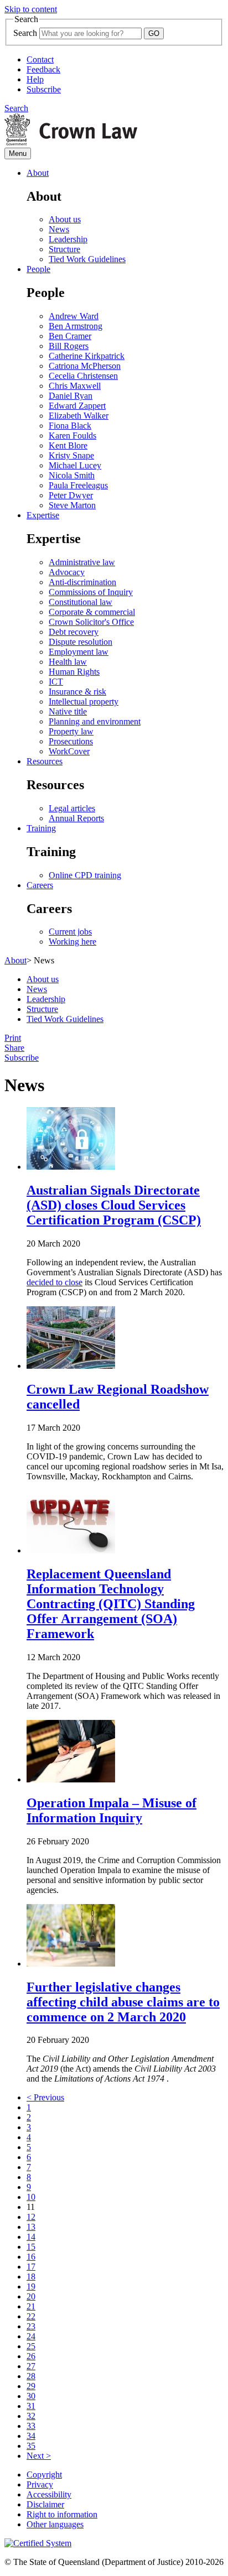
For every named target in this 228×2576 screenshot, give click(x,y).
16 (31, 2257)
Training (41, 828)
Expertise (43, 515)
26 (31, 2356)
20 (31, 2296)
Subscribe (44, 89)
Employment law (79, 652)
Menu (18, 153)
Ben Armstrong (76, 326)
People (38, 269)
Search (25, 33)
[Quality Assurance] (38, 2543)
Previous (45, 2097)
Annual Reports (76, 818)
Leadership (68, 239)
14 (31, 2237)
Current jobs (70, 932)
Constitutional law (81, 602)
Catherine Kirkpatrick (87, 356)
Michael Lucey (75, 465)
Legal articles (72, 808)
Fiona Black (70, 426)
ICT (56, 682)
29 (31, 2386)
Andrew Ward (74, 316)
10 (31, 2197)
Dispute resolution (81, 642)
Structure (64, 249)
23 (31, 2326)
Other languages (55, 2524)
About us (65, 219)
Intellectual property (84, 702)
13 (31, 2227)
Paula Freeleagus (78, 485)
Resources (45, 761)
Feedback (43, 69)
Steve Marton (72, 505)
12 (31, 2217)
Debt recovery (74, 632)
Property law (71, 731)
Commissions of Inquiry (91, 592)
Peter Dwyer (71, 495)
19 (31, 2286)
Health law (68, 662)
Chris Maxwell (75, 386)
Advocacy (67, 572)
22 (31, 2316)
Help (35, 79)
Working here (72, 942)
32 (31, 2416)
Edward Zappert (77, 406)
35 (31, 2446)
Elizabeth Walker (79, 416)
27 (31, 2366)
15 (31, 2247)
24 (31, 2336)
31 (31, 2406)
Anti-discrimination (82, 582)
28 (31, 2376)
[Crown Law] (71, 142)
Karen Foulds (72, 436)
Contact (40, 59)
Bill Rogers (69, 346)
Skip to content (31, 9)
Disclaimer (45, 2504)
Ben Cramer (70, 336)
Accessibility (49, 2494)
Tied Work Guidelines (87, 259)
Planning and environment (95, 721)
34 (31, 2436)
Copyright (44, 2475)
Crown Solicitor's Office (91, 622)
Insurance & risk (77, 692)
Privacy (40, 2484)
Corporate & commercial (92, 612)
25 (31, 2346)
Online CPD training (85, 875)
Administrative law (82, 562)
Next (39, 2456)
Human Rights (74, 672)
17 (31, 2267)
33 (31, 2426)
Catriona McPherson (85, 366)
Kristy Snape (71, 455)
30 (31, 2396)
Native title (68, 711)
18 (31, 2277)
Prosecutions (71, 741)
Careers (40, 885)
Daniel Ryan (71, 396)
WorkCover (69, 751)
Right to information (62, 2514)
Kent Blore (68, 445)
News (59, 229)
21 (31, 2306)
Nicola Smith (72, 475)
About (38, 173)
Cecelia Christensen (83, 376)
